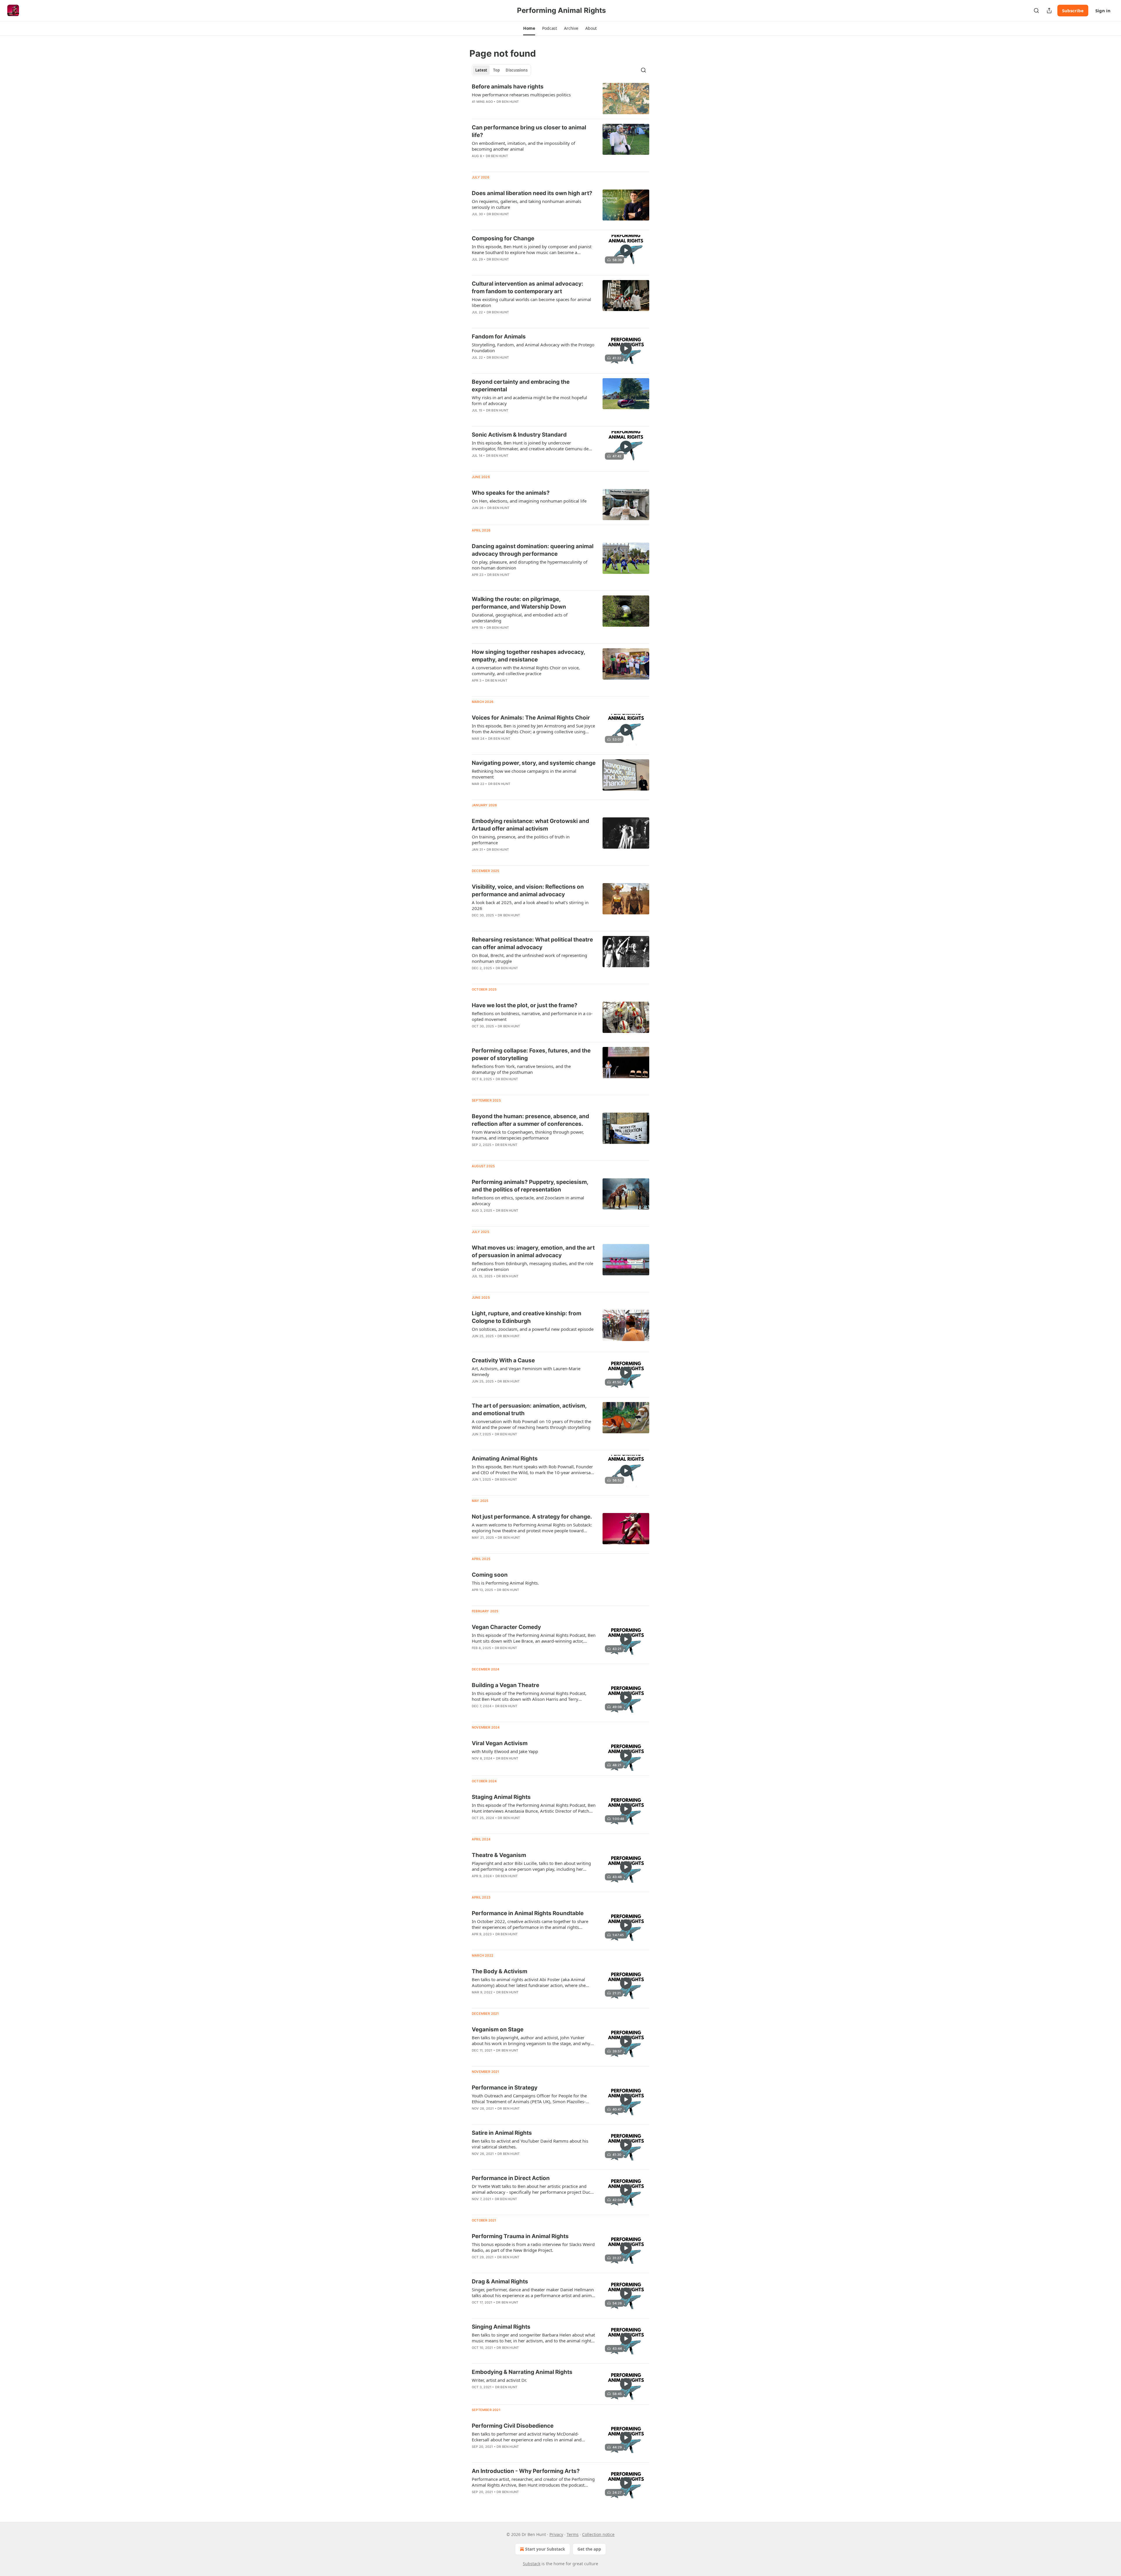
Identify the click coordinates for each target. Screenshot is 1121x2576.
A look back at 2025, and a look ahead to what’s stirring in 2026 (530, 905)
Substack (532, 2564)
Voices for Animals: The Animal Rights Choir (531, 718)
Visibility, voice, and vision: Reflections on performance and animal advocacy (528, 891)
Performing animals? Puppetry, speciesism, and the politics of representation (530, 1186)
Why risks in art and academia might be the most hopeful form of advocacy (529, 400)
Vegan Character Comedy (506, 1627)
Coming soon (490, 1575)
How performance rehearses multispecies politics (521, 95)
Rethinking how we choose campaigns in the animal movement (524, 774)
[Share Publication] (1049, 11)
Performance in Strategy (505, 2088)
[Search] (1036, 11)
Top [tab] (496, 70)
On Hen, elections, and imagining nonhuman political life (529, 501)
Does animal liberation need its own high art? (532, 193)
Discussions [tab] (517, 70)
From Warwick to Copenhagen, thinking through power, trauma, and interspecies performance (528, 1135)
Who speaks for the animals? (511, 493)
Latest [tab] (481, 70)
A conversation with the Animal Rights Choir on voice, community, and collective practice (526, 671)
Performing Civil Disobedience (513, 2426)
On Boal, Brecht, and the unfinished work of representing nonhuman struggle (529, 958)
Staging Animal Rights (501, 1797)
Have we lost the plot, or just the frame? (525, 1005)
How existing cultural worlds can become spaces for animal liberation (531, 302)
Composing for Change (503, 238)
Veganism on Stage (498, 2029)
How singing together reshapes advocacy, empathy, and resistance (528, 656)
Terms (573, 2534)
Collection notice (598, 2534)
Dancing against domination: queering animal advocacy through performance (533, 550)
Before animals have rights (508, 87)
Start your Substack (545, 2549)
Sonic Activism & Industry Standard (519, 435)
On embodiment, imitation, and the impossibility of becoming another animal (523, 146)
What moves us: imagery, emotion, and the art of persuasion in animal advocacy (533, 1251)
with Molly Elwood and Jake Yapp (505, 1751)
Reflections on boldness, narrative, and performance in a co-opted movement (532, 1016)
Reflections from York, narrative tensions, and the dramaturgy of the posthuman (521, 1069)
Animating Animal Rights (505, 1459)
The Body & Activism (499, 1971)
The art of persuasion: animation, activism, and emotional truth (529, 1409)
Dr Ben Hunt (508, 102)
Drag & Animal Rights (500, 2281)
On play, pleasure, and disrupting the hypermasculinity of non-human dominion (530, 565)
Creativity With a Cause (503, 1360)
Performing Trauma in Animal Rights (520, 2236)
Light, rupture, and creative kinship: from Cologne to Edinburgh (526, 1317)
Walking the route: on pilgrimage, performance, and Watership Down (519, 603)
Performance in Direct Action (511, 2178)
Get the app (589, 2549)
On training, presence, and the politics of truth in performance (521, 840)
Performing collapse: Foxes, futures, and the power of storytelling (531, 1054)
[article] (560, 99)
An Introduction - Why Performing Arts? (526, 2471)
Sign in (1103, 11)
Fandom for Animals (499, 337)
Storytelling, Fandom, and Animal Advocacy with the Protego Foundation (533, 348)
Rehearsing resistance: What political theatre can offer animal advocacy (532, 943)
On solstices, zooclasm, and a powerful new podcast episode (533, 1329)
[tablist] (501, 70)
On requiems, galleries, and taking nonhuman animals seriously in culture (526, 204)
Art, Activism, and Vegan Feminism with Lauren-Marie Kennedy (526, 1371)
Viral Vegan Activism (500, 1743)
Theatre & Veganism (499, 1855)
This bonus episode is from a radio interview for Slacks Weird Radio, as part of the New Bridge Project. (533, 2247)
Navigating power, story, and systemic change (534, 763)
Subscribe (1073, 11)
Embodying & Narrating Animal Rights (522, 2372)
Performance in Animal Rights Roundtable (528, 1913)
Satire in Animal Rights (502, 2133)
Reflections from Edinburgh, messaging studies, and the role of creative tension (532, 1266)
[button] (529, 28)
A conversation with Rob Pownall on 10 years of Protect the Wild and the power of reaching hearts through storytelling (531, 1424)
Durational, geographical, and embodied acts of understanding (520, 618)
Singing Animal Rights (501, 2327)
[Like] (476, 267)
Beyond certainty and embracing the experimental (521, 386)
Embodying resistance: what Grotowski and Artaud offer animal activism (530, 825)
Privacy (556, 2534)
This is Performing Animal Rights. (505, 1583)
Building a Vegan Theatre (505, 1685)
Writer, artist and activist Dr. (499, 2380)
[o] (626, 250)
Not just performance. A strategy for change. (532, 1517)
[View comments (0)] (516, 164)
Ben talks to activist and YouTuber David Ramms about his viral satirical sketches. (530, 2144)
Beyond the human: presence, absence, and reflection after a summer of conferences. (530, 1120)
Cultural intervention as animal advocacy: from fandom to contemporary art (528, 288)
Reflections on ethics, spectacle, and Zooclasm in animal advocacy (528, 1201)
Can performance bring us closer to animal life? (529, 131)
